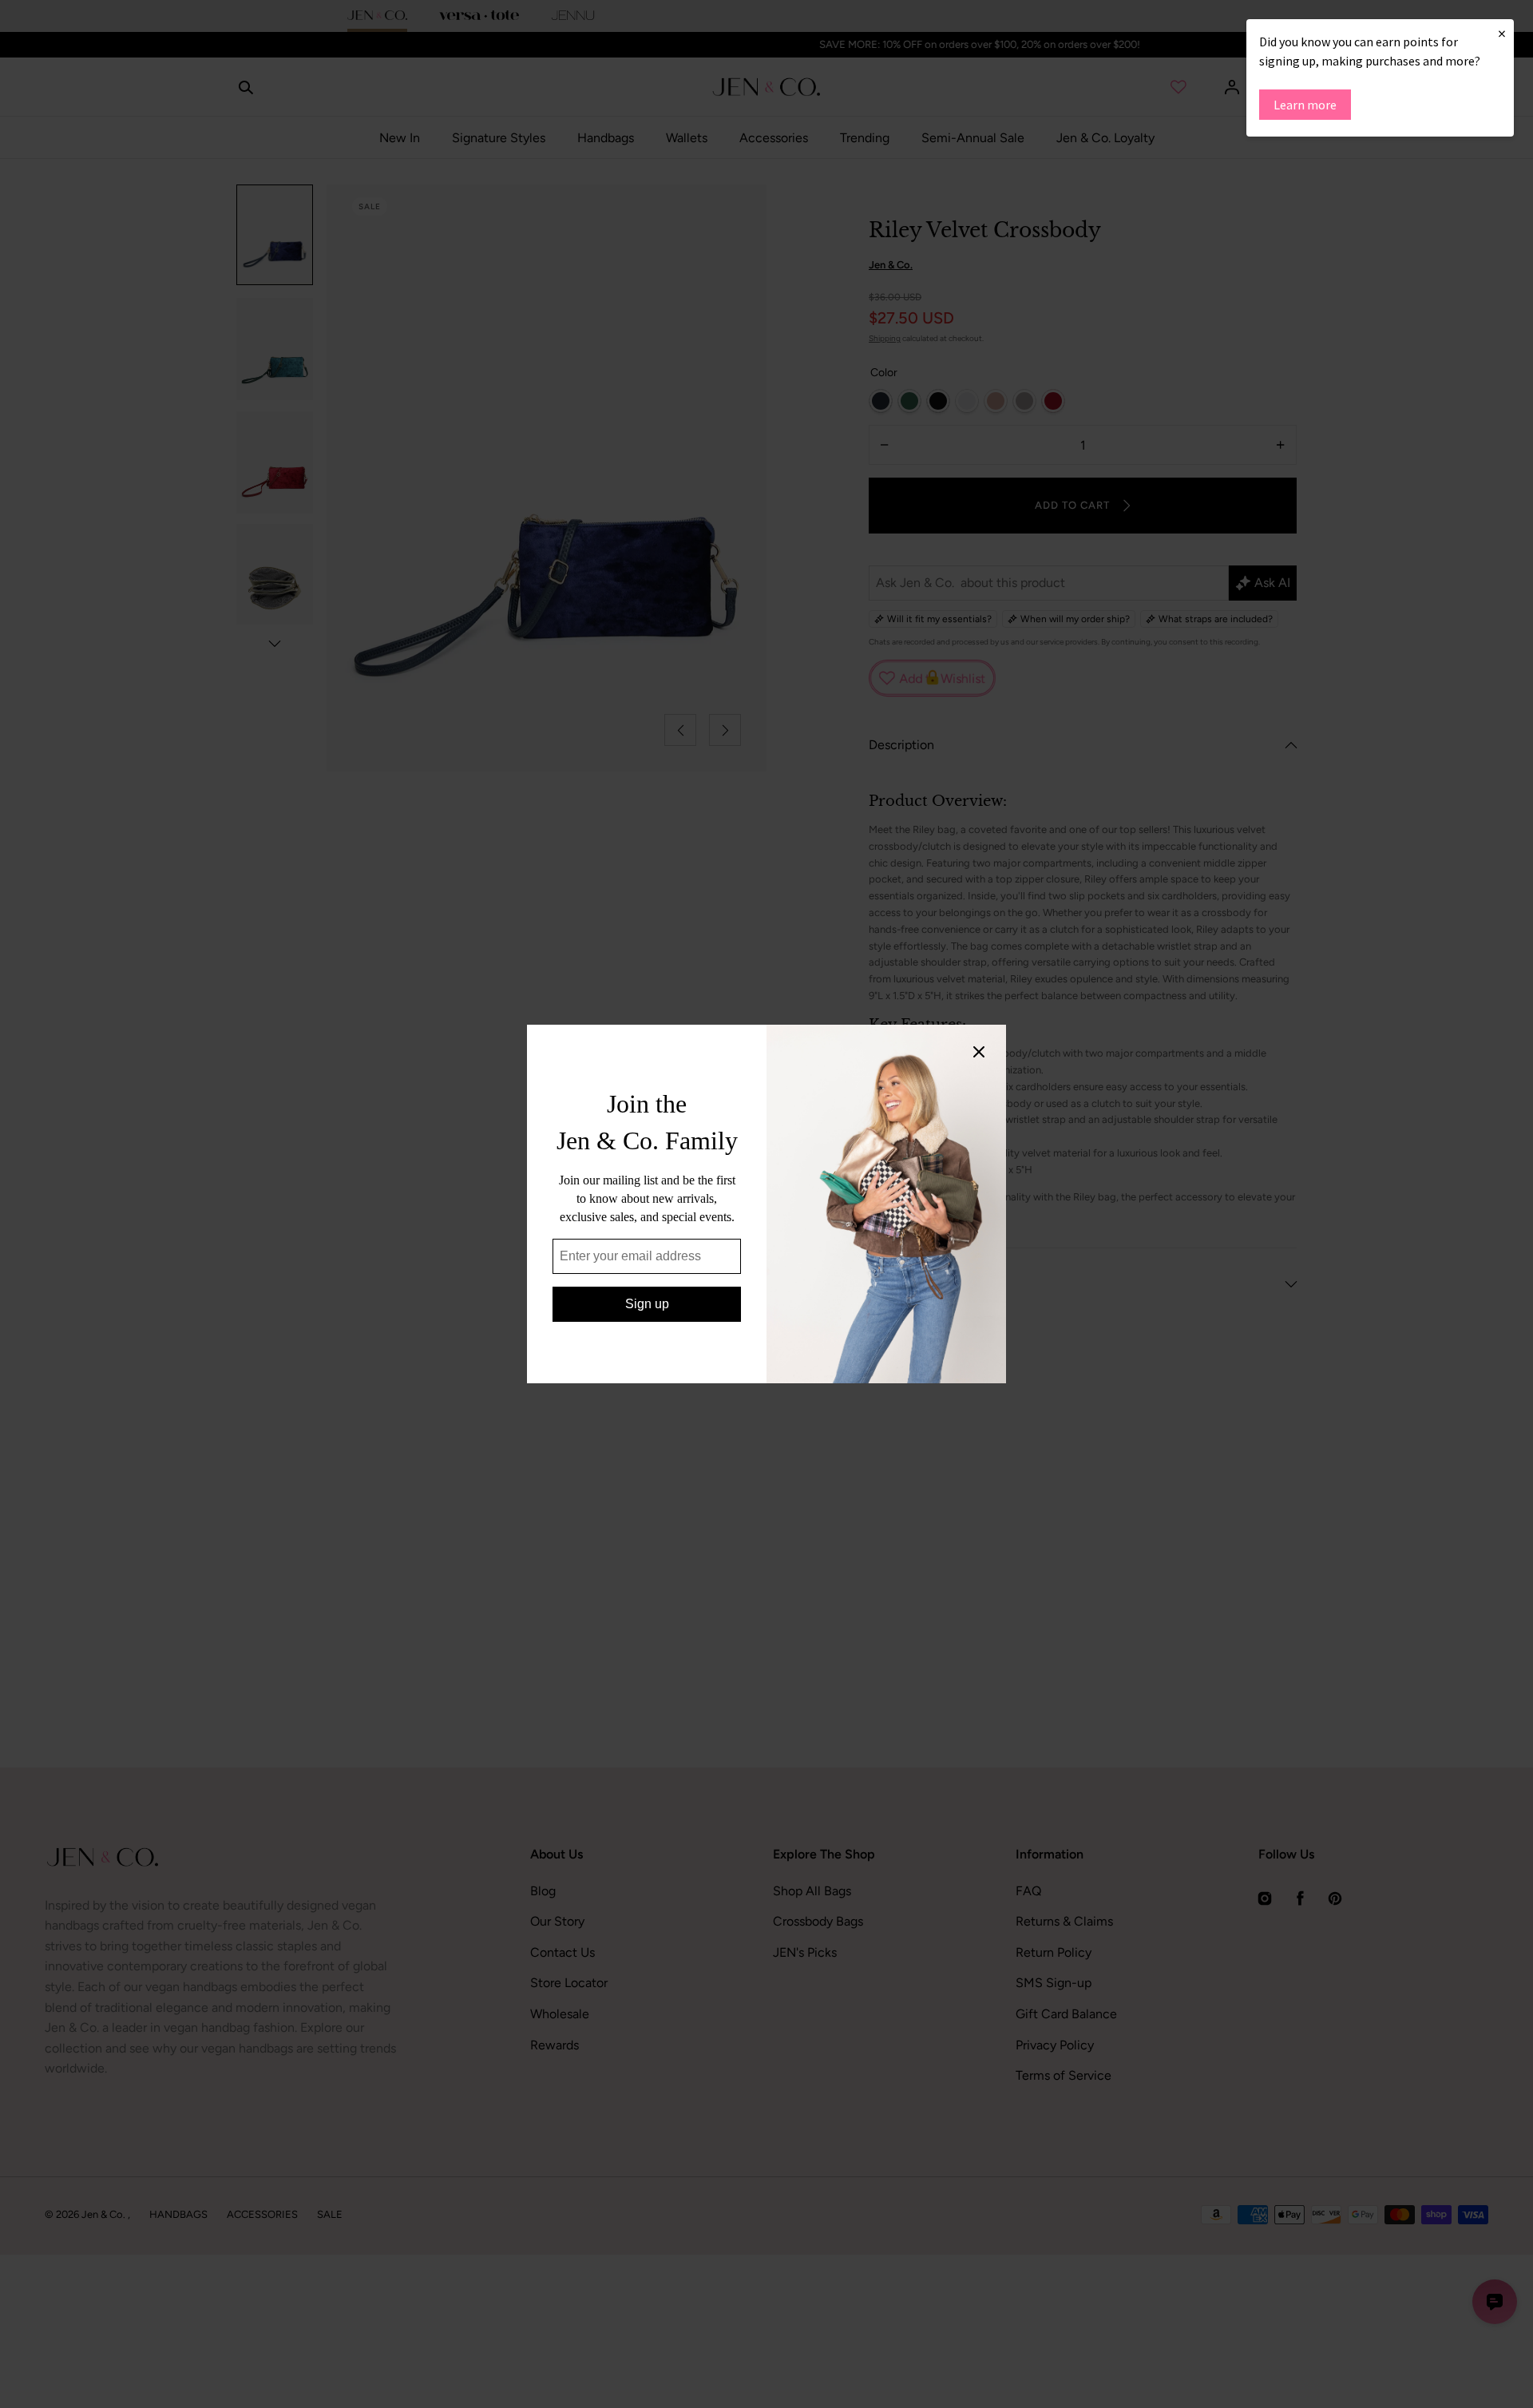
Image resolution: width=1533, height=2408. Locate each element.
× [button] (1502, 33)
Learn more (1305, 105)
